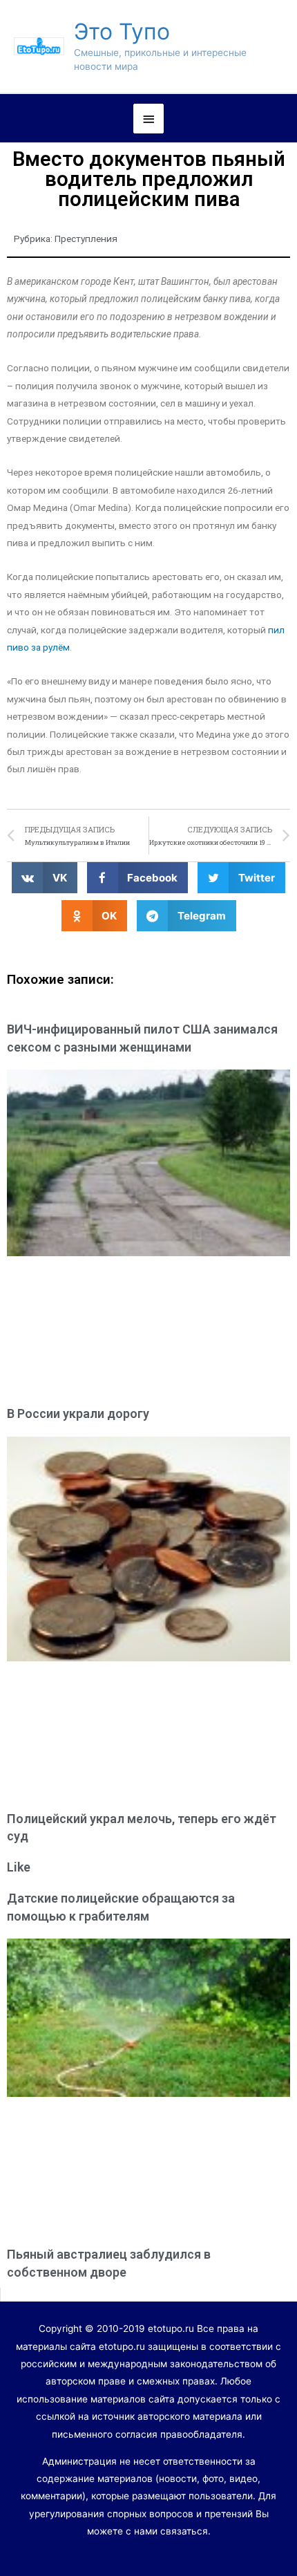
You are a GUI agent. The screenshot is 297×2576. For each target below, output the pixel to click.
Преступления (86, 239)
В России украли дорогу (78, 1413)
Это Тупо (122, 31)
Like (19, 1867)
